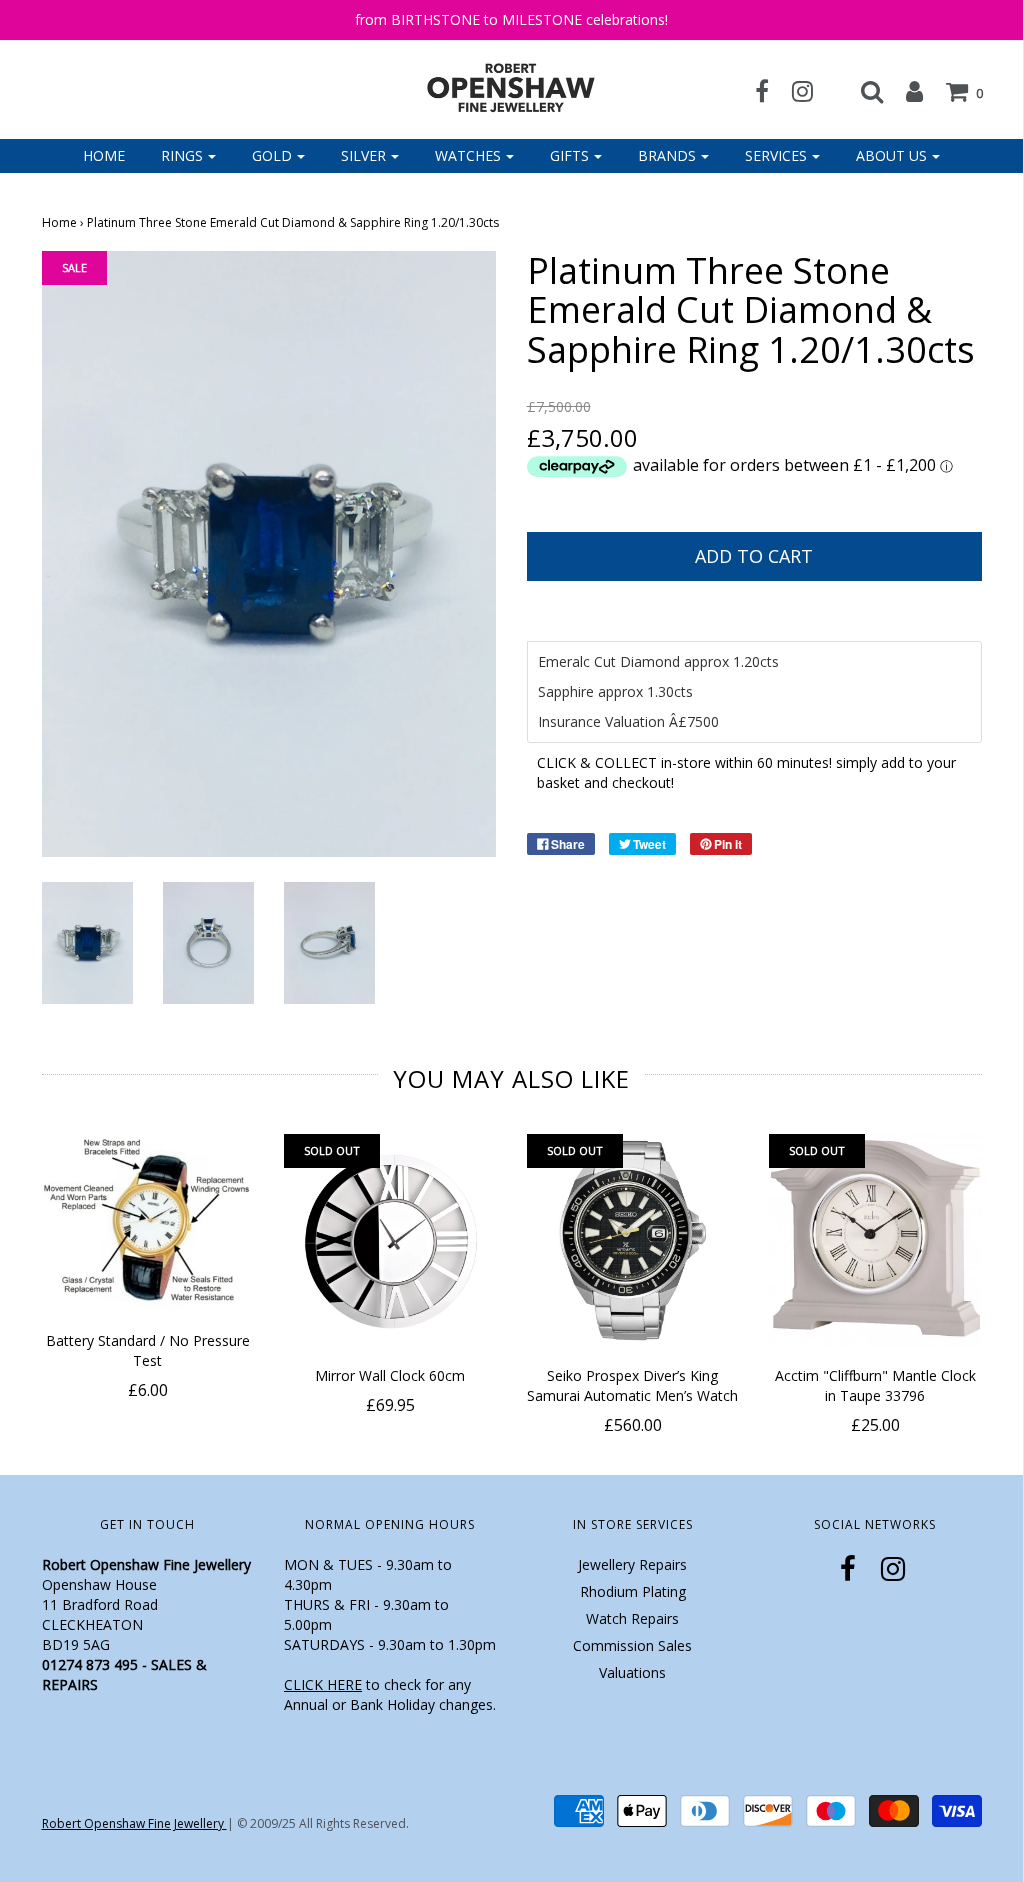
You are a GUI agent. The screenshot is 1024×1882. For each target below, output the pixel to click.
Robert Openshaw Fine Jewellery (134, 1823)
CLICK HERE (323, 1684)
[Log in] (904, 91)
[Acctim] (875, 1240)
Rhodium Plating (633, 1591)
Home (104, 155)
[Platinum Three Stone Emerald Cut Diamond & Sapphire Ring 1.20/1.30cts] (87, 941)
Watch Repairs (632, 1618)
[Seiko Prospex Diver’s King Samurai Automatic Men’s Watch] (633, 1240)
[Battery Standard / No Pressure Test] (148, 1223)
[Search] (862, 91)
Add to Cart (754, 556)
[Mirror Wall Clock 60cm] (390, 1240)
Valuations (632, 1672)
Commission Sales (632, 1645)
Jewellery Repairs (632, 1564)
